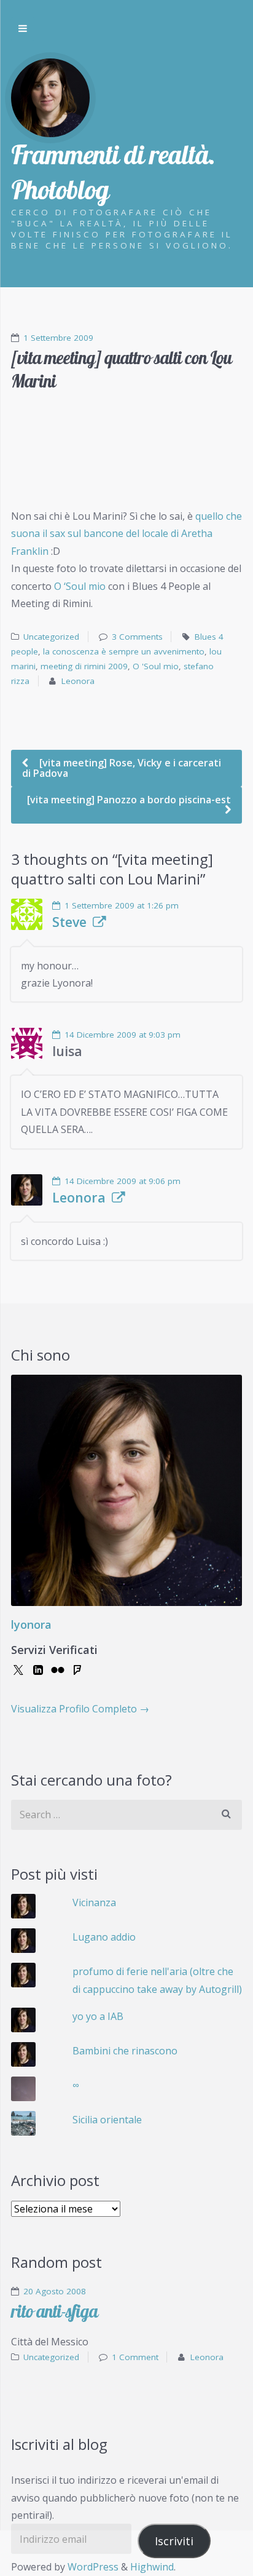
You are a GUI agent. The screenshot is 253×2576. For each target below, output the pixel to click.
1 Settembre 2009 (58, 338)
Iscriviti (174, 2541)
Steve (69, 922)
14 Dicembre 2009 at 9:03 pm (123, 1035)
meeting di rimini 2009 (84, 666)
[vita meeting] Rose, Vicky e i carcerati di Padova (122, 768)
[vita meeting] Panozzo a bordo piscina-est (129, 800)
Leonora (78, 681)
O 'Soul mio (156, 666)
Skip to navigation (23, 29)
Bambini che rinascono (125, 2051)
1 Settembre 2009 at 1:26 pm (122, 905)
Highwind (152, 2567)
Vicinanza (94, 1902)
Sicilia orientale (107, 2120)
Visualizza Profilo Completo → (80, 1709)
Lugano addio (104, 1937)
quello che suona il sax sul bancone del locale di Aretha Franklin (126, 534)
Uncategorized (51, 637)
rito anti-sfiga (54, 2311)
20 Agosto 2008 (55, 2291)
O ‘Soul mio (80, 586)
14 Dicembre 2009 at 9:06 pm (123, 1181)
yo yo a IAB (98, 2016)
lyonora (31, 1624)
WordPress (93, 2567)
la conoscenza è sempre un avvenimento (124, 651)
